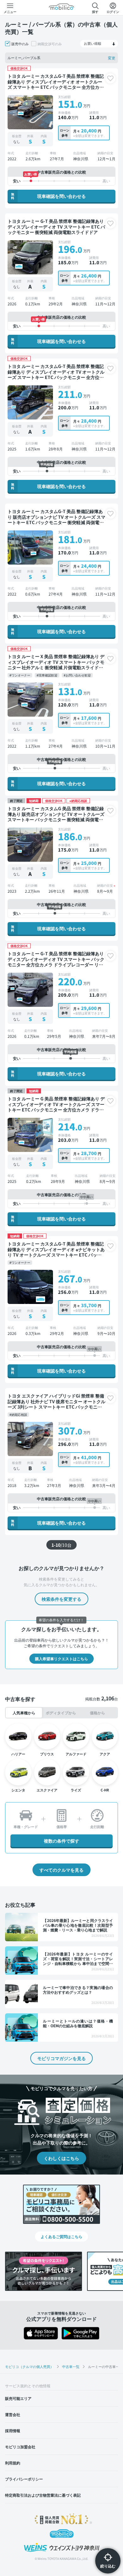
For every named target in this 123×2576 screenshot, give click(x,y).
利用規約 (13, 2463)
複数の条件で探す (61, 1841)
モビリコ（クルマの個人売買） (29, 2366)
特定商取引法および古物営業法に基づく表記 (43, 2495)
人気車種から (24, 1713)
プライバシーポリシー (24, 2479)
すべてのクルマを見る (61, 1870)
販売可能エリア (18, 2398)
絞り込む (108, 2566)
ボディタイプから (61, 1713)
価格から (97, 1713)
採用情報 (13, 2430)
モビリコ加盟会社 (20, 2447)
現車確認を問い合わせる (48, 196)
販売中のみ (20, 44)
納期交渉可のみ (50, 44)
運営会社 (13, 2414)
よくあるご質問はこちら (61, 2236)
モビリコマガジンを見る (61, 2058)
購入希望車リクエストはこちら (61, 1658)
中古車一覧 (71, 2366)
